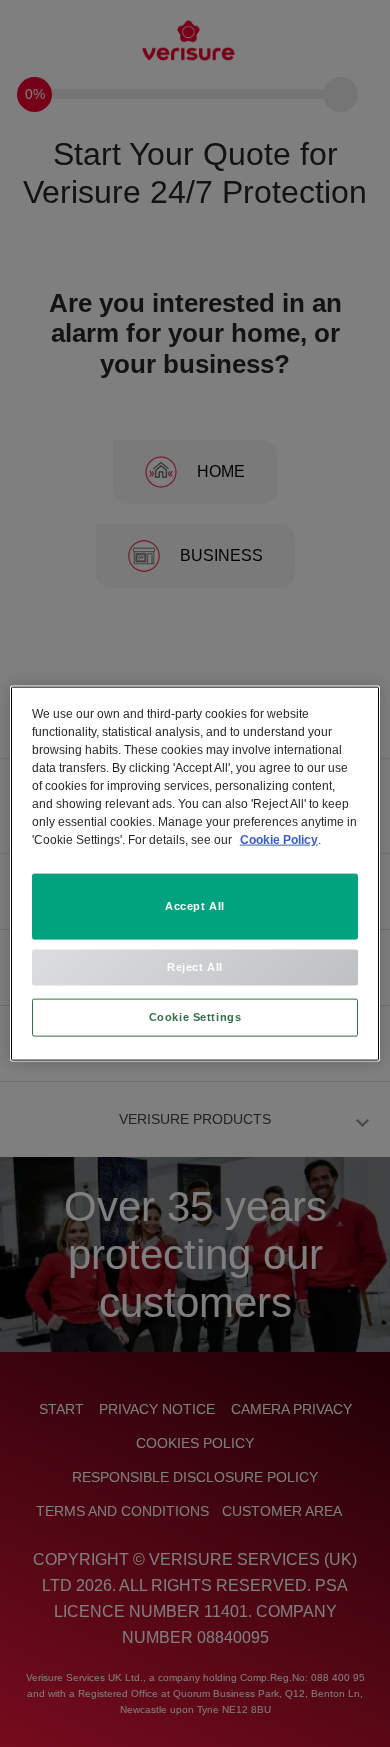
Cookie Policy (279, 840)
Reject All (195, 967)
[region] (195, 873)
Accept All (195, 906)
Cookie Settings (195, 1017)
